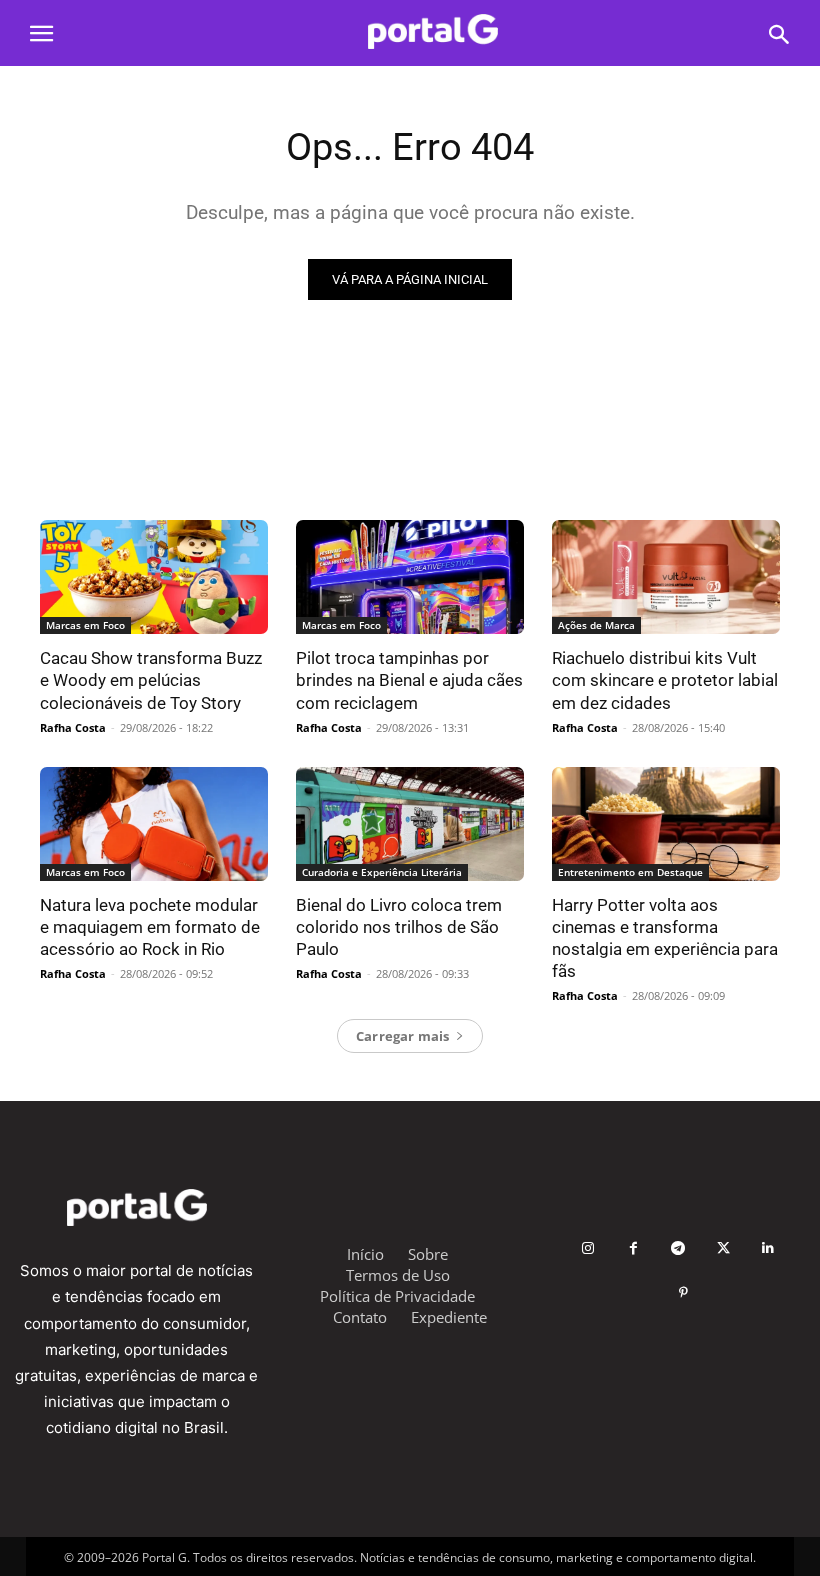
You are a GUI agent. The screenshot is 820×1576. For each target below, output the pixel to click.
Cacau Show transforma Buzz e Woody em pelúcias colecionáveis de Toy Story (151, 680)
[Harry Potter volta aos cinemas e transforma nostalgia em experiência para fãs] (666, 824)
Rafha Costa (73, 727)
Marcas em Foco (85, 625)
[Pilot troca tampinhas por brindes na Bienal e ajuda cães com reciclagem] (410, 577)
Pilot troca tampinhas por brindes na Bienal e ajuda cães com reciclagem (409, 680)
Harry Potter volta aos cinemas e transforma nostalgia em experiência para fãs (665, 938)
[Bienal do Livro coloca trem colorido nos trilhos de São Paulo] (410, 824)
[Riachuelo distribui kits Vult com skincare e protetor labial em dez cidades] (666, 577)
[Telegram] (678, 1248)
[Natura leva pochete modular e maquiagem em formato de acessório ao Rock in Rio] (154, 824)
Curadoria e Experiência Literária (382, 872)
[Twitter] (723, 1248)
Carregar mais (403, 1036)
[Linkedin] (768, 1248)
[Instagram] (588, 1248)
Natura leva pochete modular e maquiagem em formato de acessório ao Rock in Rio (150, 927)
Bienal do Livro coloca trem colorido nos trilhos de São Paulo (399, 927)
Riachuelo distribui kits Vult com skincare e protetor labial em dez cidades (665, 680)
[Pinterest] (683, 1293)
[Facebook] (633, 1248)
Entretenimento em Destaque (630, 872)
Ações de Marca (596, 625)
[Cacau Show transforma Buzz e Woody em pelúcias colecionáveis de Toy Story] (154, 577)
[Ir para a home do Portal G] (432, 31)
